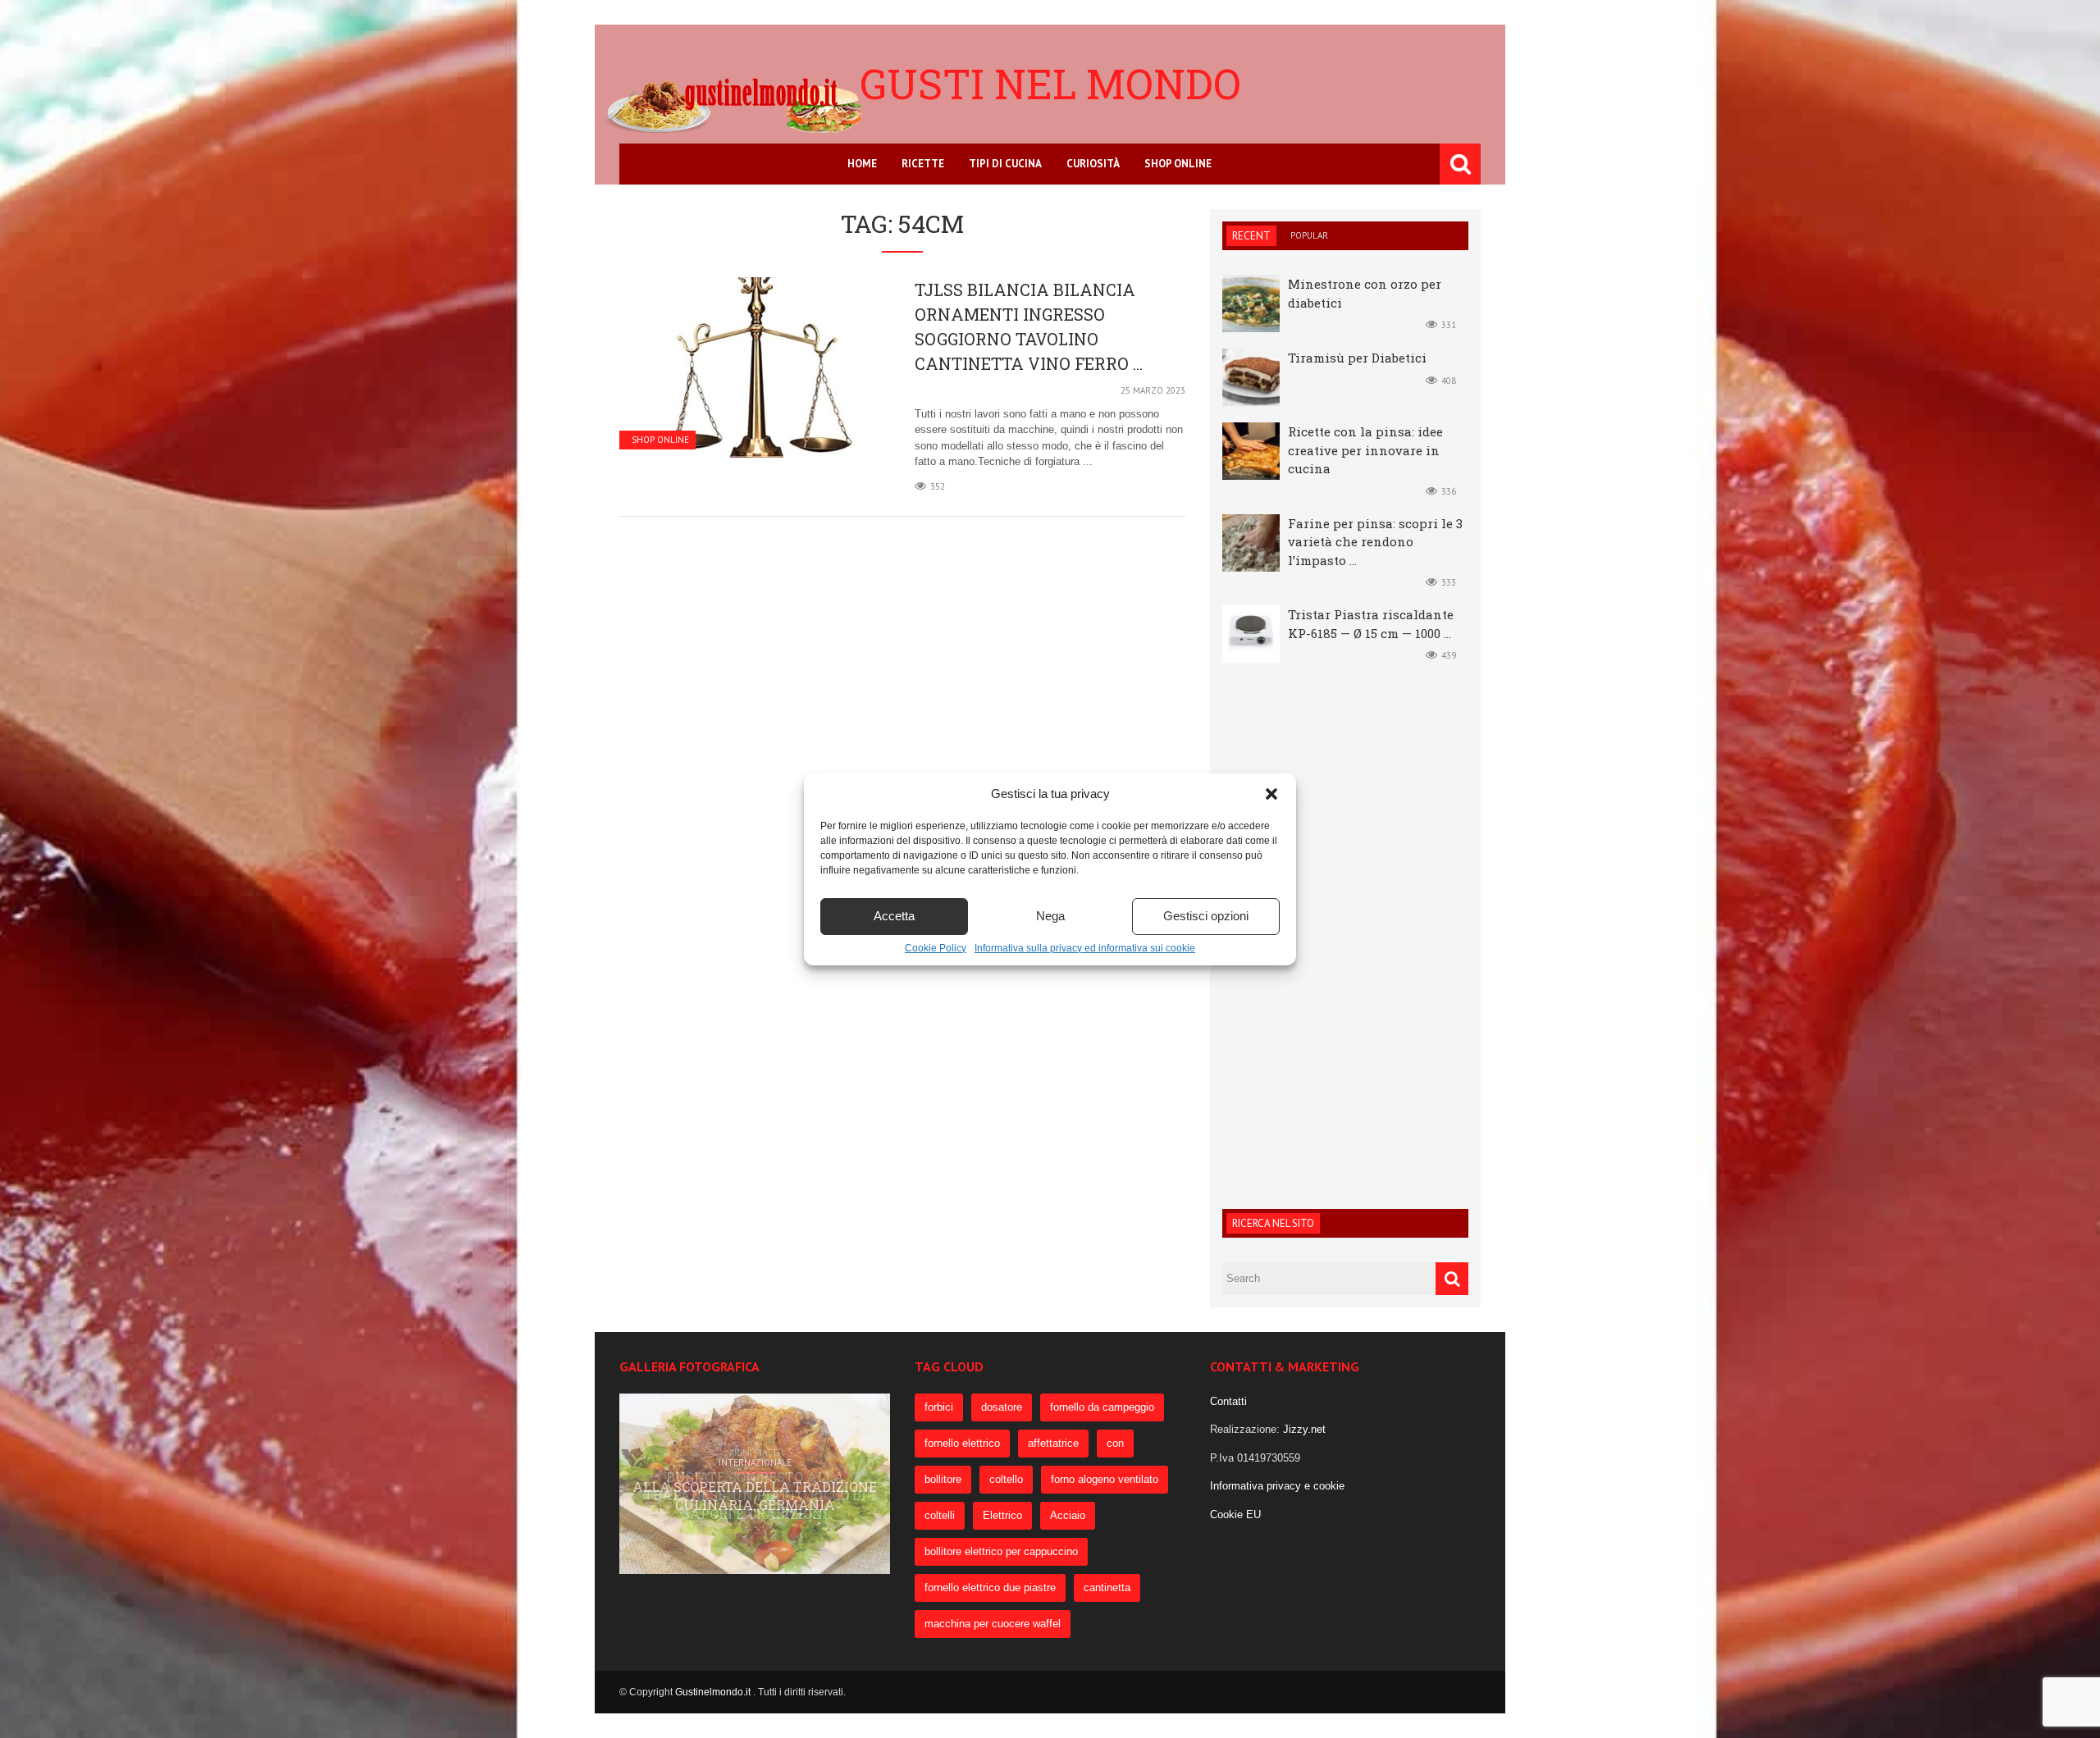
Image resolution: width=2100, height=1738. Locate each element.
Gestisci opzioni (1206, 916)
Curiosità (1093, 164)
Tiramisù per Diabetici (1357, 358)
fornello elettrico (962, 1443)
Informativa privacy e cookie (1277, 1486)
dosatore (1002, 1407)
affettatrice (1053, 1443)
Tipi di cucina (1005, 164)
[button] (1271, 794)
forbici (939, 1407)
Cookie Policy (936, 948)
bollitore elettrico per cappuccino (1001, 1551)
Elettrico (1002, 1515)
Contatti (1228, 1401)
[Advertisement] (1345, 933)
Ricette (923, 164)
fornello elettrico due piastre (990, 1587)
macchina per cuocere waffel (993, 1624)
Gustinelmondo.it (714, 1692)
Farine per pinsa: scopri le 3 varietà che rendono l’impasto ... (1375, 542)
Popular (1309, 235)
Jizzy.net (1304, 1429)
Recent (1251, 236)
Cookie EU (1235, 1514)
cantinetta (1107, 1587)
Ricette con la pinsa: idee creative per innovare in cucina (1365, 450)
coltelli (940, 1515)
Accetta (894, 916)
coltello (1006, 1479)
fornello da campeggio (1102, 1407)
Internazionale (755, 1462)
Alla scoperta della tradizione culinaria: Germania (755, 1496)
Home (862, 164)
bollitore (943, 1479)
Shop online (1178, 164)
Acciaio (1068, 1515)
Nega (1050, 916)
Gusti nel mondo (1050, 84)
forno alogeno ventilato (1105, 1479)
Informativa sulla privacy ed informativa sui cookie (1085, 948)
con (1115, 1443)
